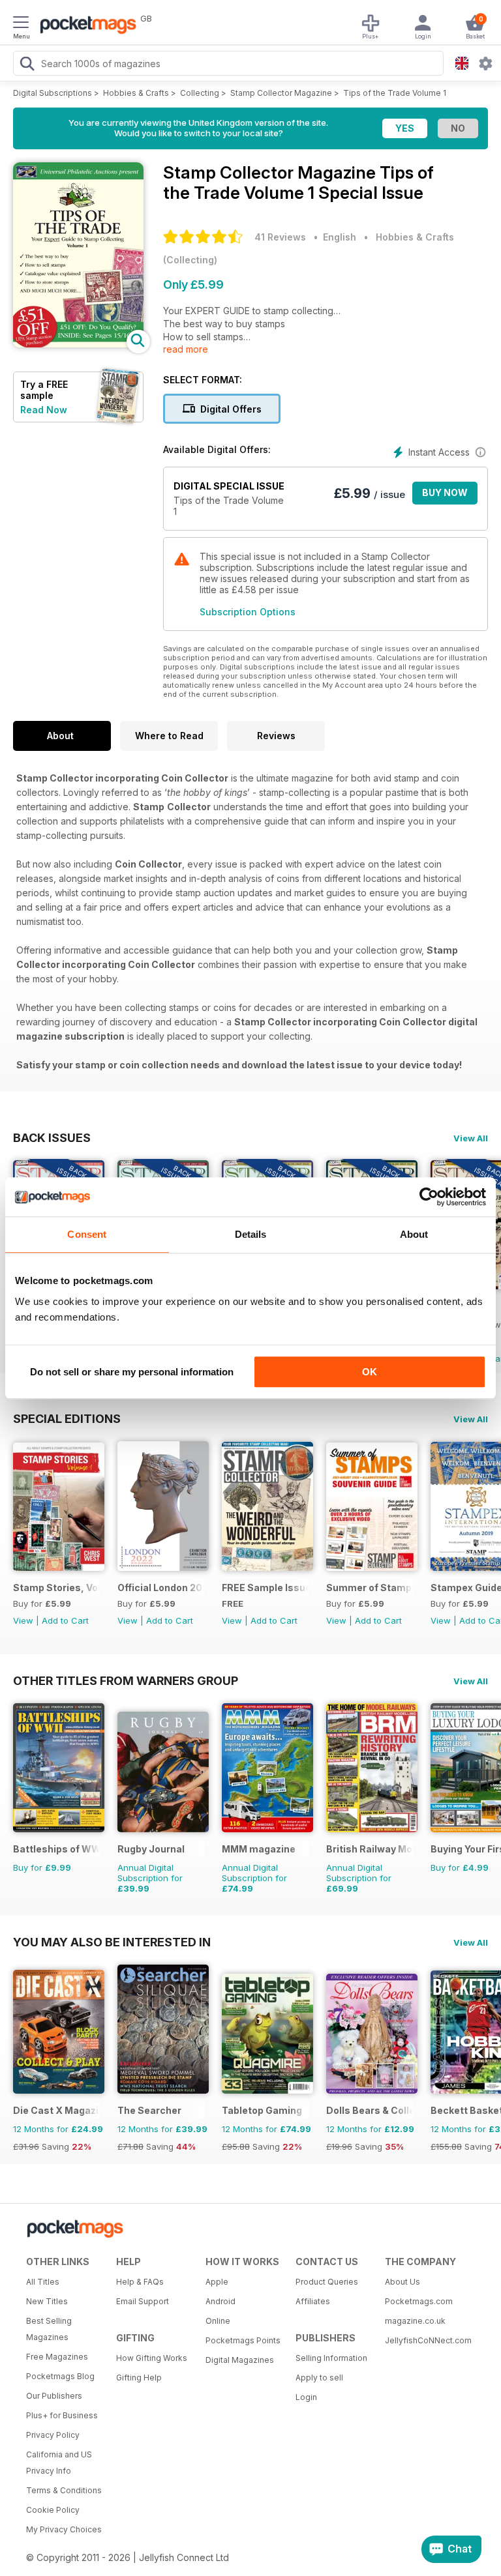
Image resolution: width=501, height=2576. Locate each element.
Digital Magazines (240, 2360)
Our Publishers (54, 2396)
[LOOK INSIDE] (78, 344)
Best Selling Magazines (49, 2329)
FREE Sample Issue (265, 1588)
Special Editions (67, 1418)
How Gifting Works (152, 2358)
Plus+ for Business (62, 2415)
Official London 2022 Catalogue (161, 1588)
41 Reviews (280, 237)
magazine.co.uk (415, 2321)
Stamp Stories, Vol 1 (56, 1588)
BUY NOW (445, 492)
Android (220, 2301)
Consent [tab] (87, 1234)
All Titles (43, 2282)
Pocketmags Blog (60, 2376)
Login (306, 2397)
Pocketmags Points (243, 2340)
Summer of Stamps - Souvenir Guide (370, 1588)
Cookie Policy (53, 2510)
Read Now (44, 410)
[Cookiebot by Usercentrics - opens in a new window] (429, 1197)
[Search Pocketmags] (27, 65)
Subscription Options (248, 612)
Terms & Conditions (64, 2490)
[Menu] (21, 24)
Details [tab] (251, 1234)
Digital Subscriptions (53, 93)
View (23, 1620)
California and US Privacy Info (59, 2463)
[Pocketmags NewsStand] (85, 26)
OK (370, 1372)
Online (218, 2321)
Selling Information (331, 2358)
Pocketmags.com (419, 2301)
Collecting (200, 93)
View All (471, 1138)
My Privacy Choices (64, 2529)
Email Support (143, 2301)
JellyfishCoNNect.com (425, 2340)
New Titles (47, 2301)
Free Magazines (57, 2357)
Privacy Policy (53, 2435)
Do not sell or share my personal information (132, 1372)
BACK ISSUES (52, 1137)
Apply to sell (319, 2378)
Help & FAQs (140, 2282)
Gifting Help (139, 2378)
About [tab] (414, 1234)
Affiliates (313, 2301)
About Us (402, 2282)
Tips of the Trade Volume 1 (395, 93)
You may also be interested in (112, 1942)
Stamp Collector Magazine (281, 93)
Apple (217, 2282)
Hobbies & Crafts (136, 93)
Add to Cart (65, 1620)
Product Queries (327, 2282)
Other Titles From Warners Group (126, 1680)
